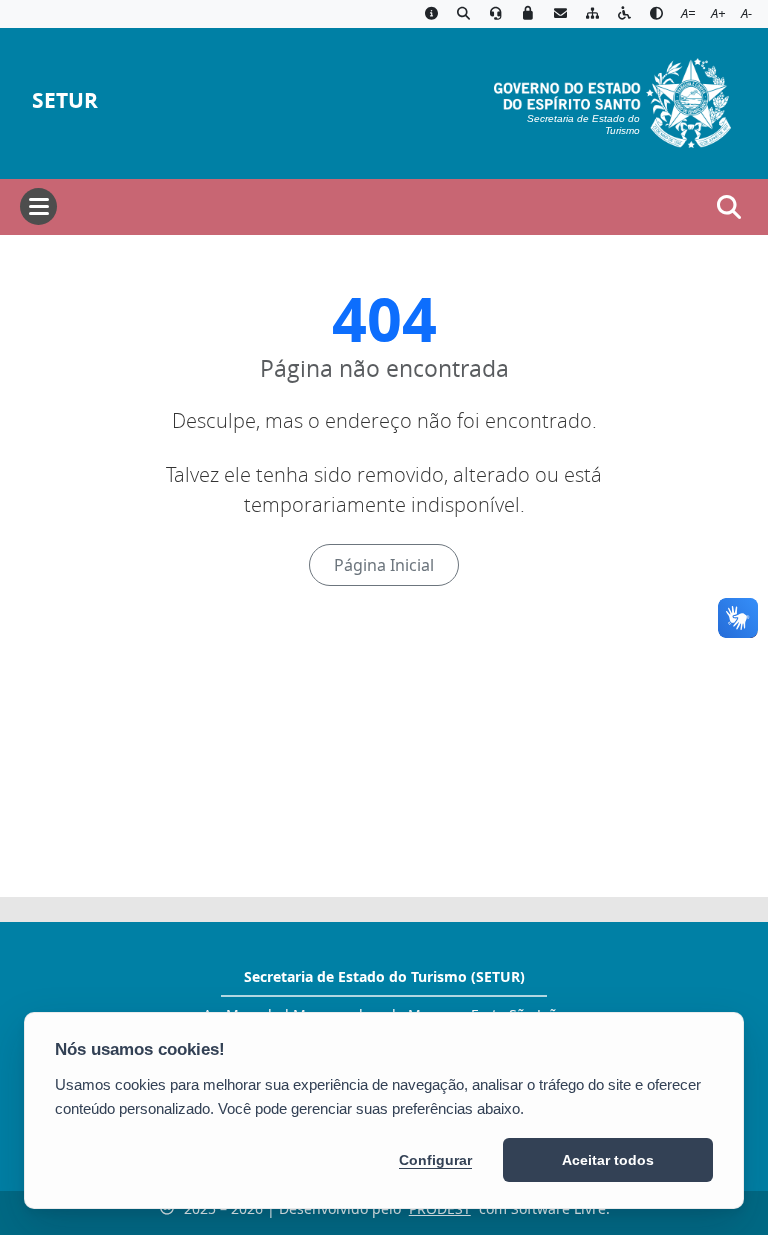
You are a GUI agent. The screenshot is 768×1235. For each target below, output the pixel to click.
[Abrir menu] (38, 206)
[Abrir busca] (729, 207)
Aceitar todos (608, 1160)
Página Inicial (384, 565)
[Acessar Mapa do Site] (592, 14)
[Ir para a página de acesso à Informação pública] (431, 14)
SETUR (65, 100)
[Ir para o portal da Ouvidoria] (496, 14)
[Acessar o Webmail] (560, 14)
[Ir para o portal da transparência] (463, 14)
